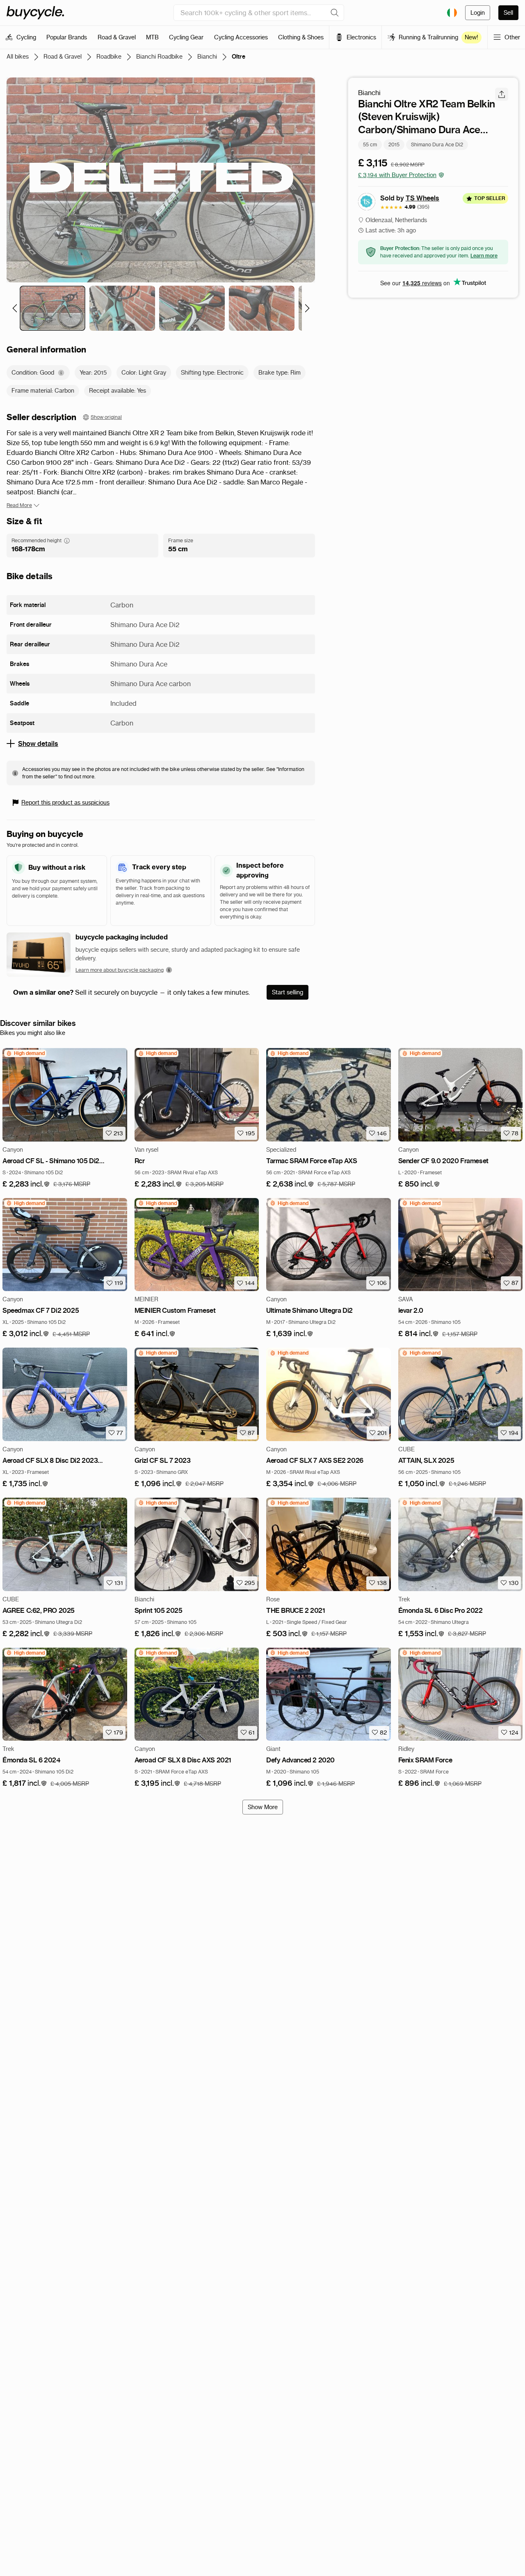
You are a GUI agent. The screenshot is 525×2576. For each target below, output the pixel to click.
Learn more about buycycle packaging (120, 970)
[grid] (25, 1053)
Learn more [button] (484, 256)
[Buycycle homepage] (35, 13)
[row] (25, 1053)
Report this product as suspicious (65, 803)
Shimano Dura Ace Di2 (437, 144)
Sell (508, 13)
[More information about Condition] (61, 373)
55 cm (370, 144)
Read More (19, 505)
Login (478, 13)
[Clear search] (335, 13)
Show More (263, 1807)
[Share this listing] (502, 94)
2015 (394, 144)
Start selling (288, 992)
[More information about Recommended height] (67, 541)
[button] (26, 1184)
